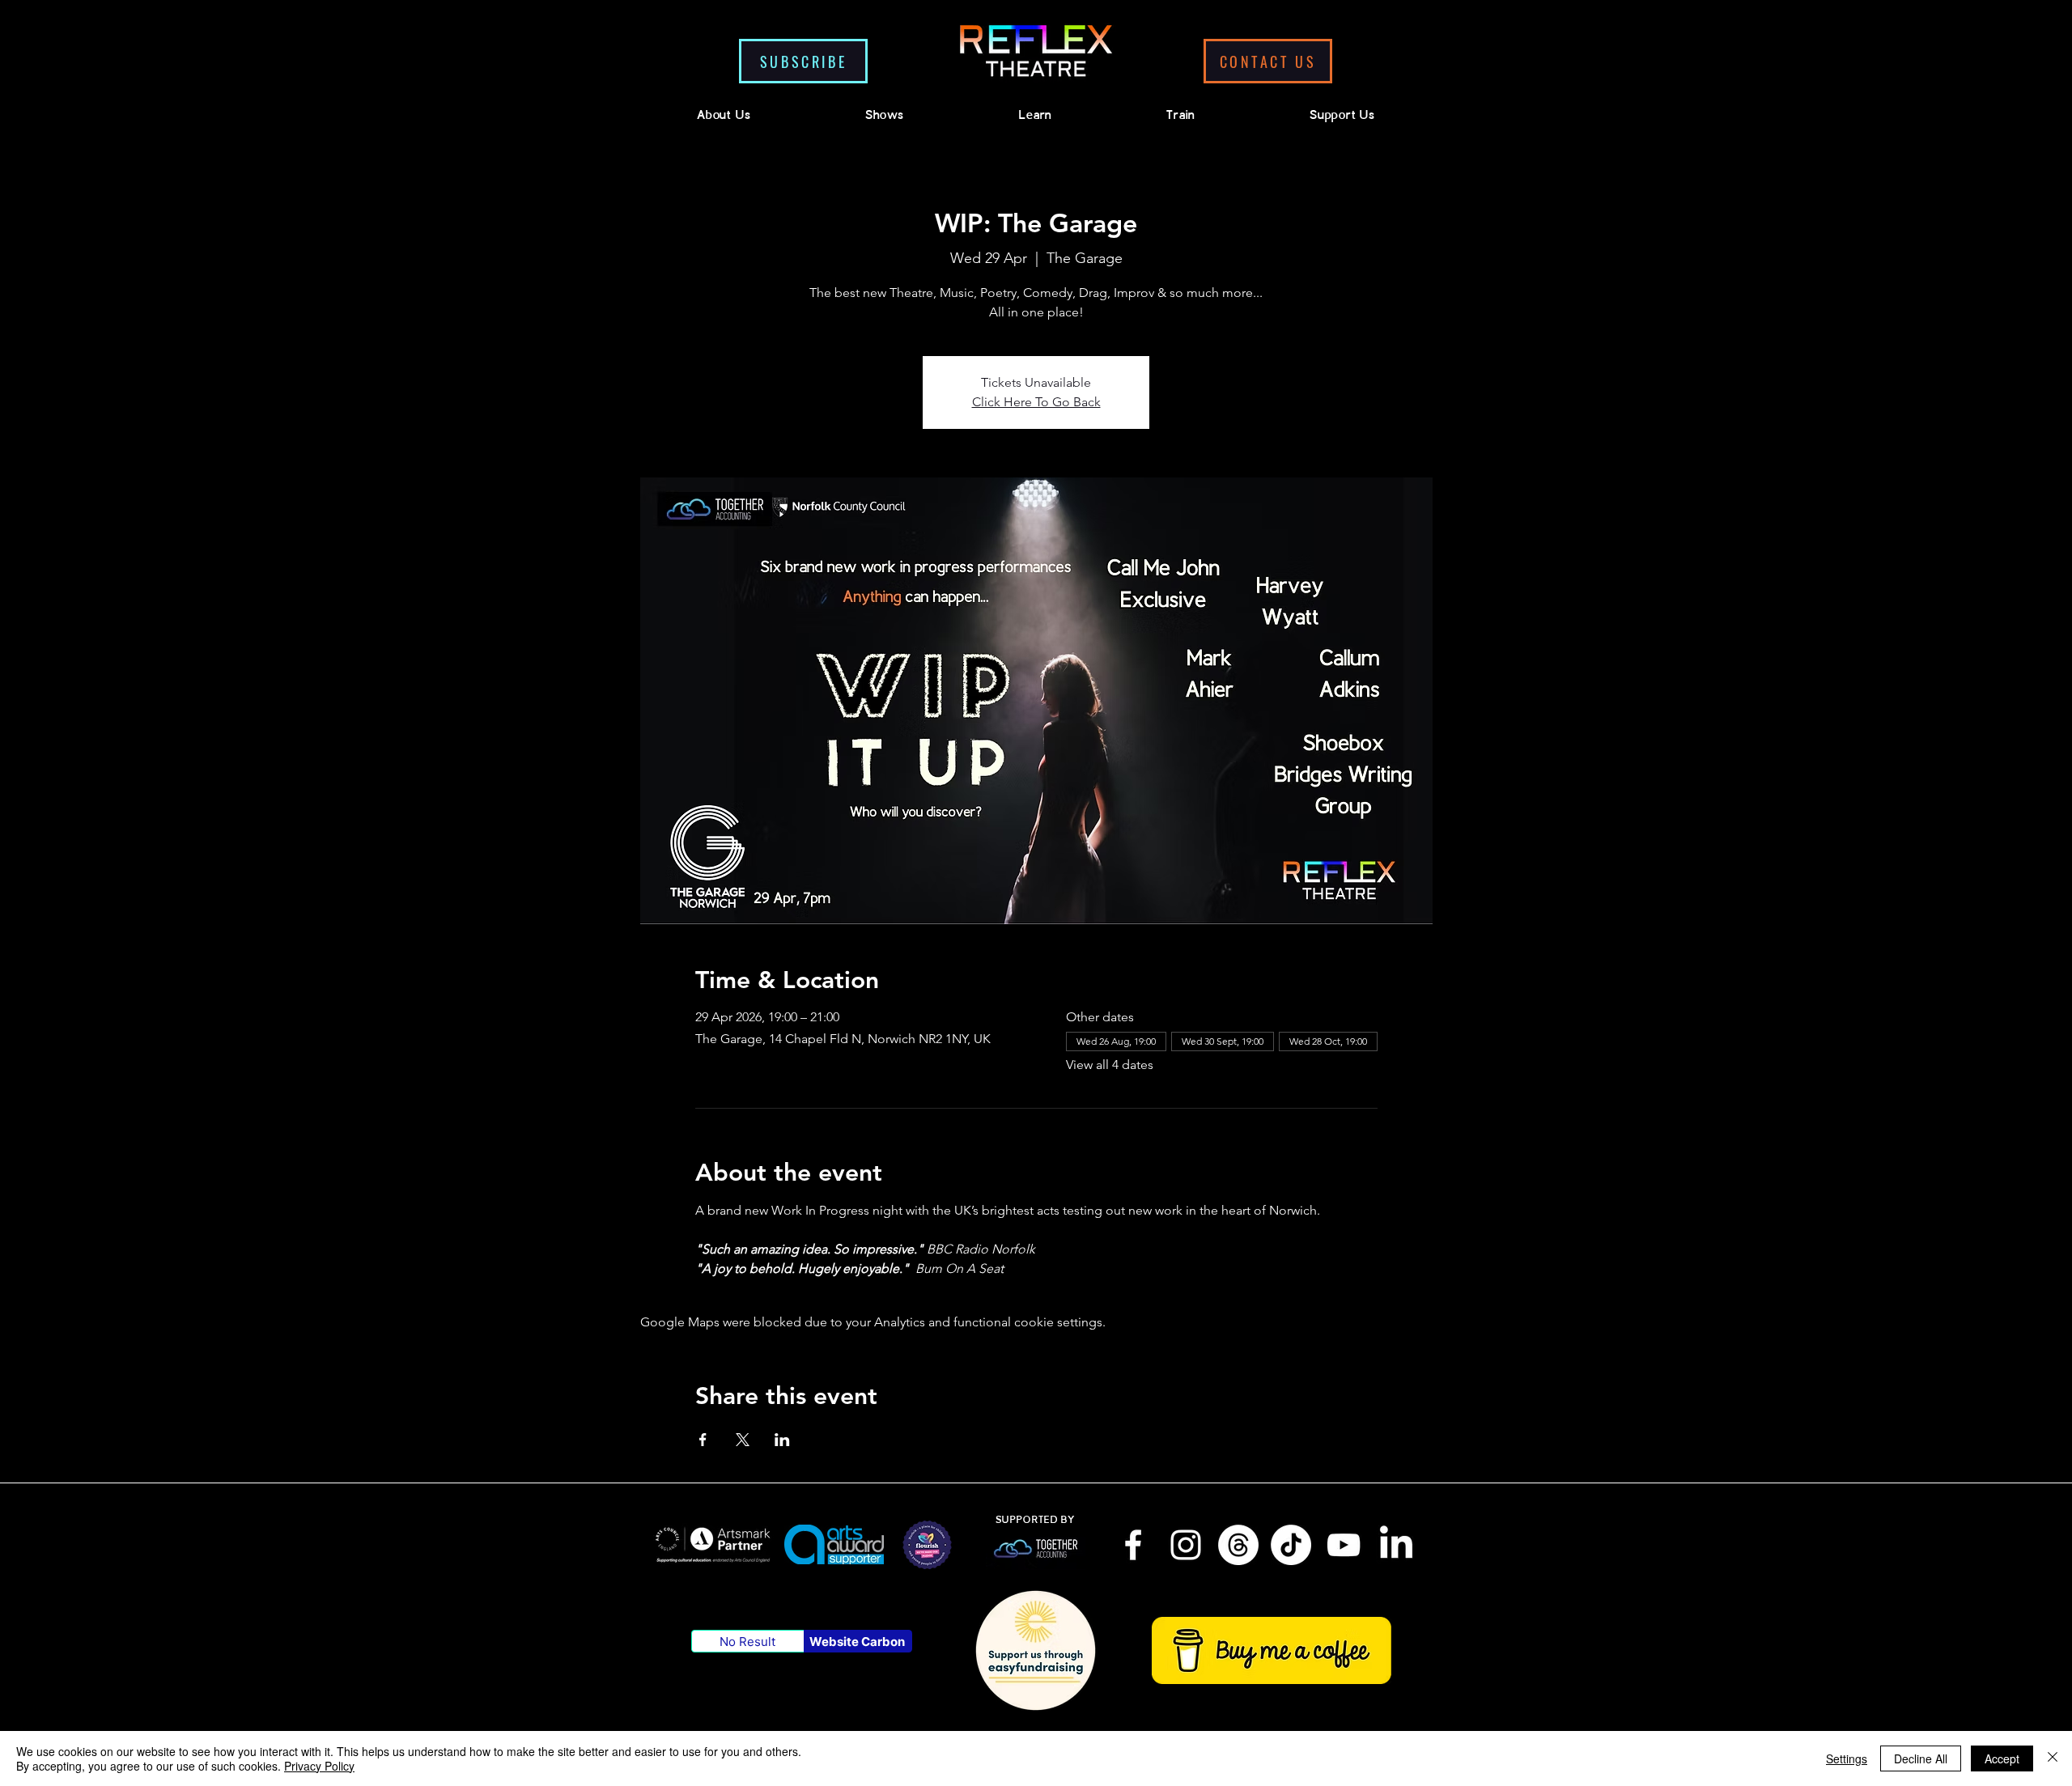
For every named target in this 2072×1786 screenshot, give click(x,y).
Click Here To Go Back (1036, 402)
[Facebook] (1133, 1545)
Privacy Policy (319, 1766)
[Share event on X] (743, 1440)
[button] (803, 61)
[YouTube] (1344, 1545)
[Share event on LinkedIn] (782, 1440)
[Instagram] (1186, 1545)
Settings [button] (1847, 1758)
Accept (2002, 1758)
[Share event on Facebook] (703, 1440)
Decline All (1921, 1758)
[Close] (2053, 1758)
